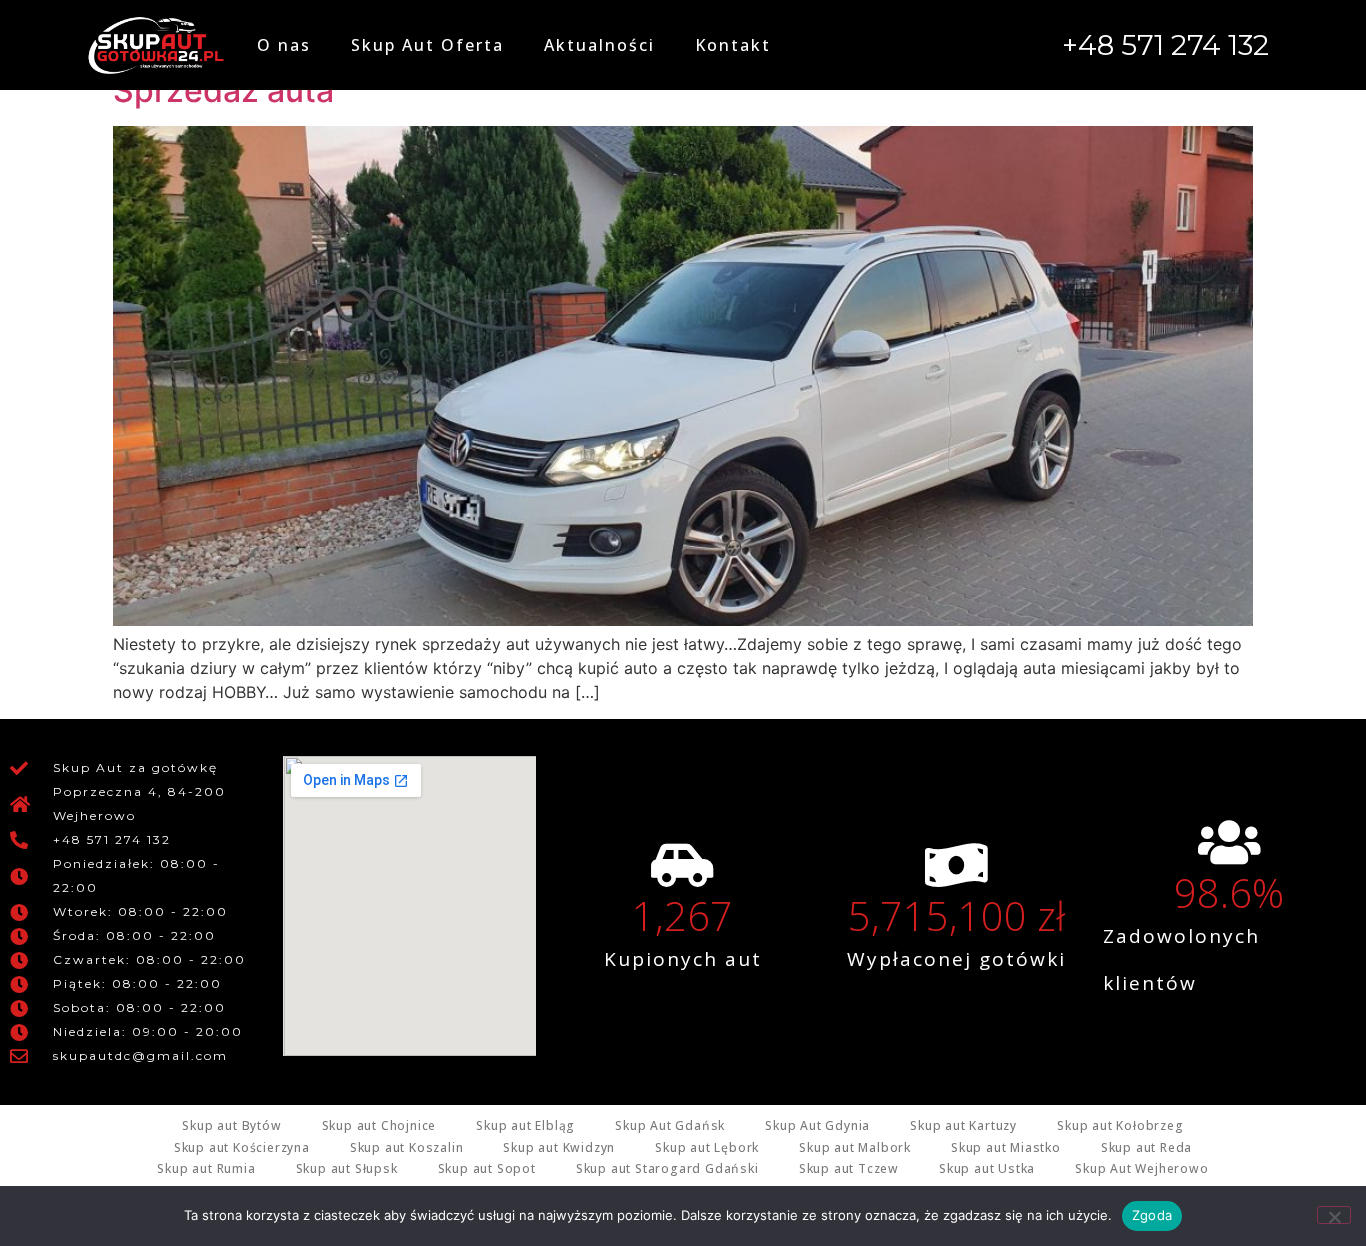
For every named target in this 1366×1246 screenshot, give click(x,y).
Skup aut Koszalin (407, 1147)
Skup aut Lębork (707, 1147)
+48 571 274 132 (1165, 45)
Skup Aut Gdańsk (670, 1125)
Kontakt (733, 45)
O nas (284, 45)
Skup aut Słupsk (347, 1168)
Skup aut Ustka (987, 1168)
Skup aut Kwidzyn (559, 1147)
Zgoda (1152, 1215)
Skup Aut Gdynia (817, 1125)
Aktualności (599, 45)
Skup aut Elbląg (525, 1125)
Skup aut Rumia (206, 1168)
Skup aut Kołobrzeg (1120, 1125)
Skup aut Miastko (1006, 1147)
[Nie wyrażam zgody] (1334, 1215)
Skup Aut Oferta (427, 45)
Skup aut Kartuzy (963, 1125)
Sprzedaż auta (223, 90)
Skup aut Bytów (231, 1125)
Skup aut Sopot (487, 1168)
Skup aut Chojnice (379, 1125)
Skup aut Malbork (855, 1147)
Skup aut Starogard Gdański (667, 1168)
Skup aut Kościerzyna (242, 1147)
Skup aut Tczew (849, 1168)
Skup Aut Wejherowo (1141, 1168)
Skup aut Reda (1146, 1147)
